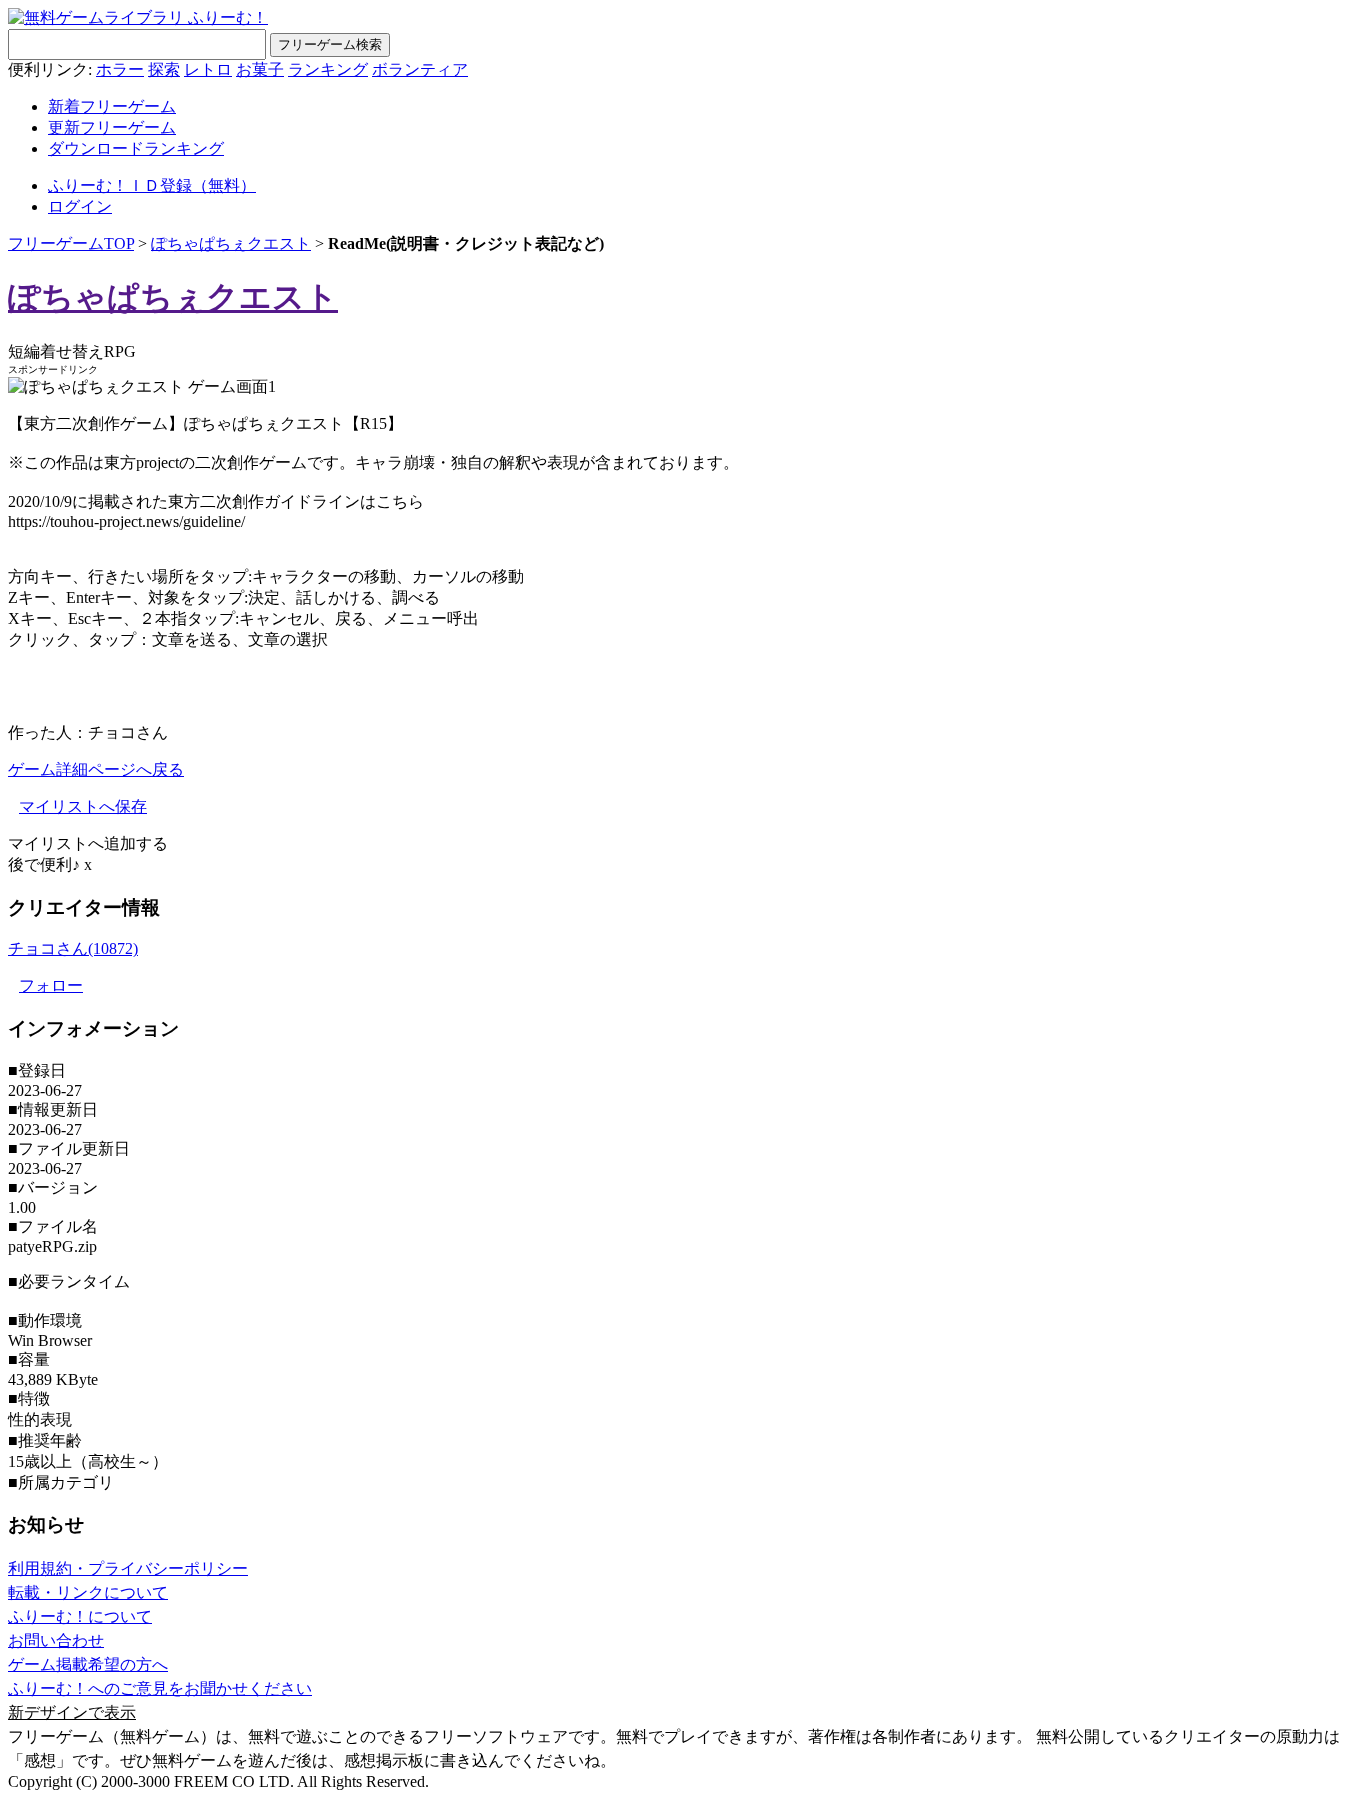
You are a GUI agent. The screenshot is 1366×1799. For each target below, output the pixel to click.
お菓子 (260, 69)
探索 (164, 69)
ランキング (328, 69)
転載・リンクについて (88, 1592)
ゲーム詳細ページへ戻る (96, 769)
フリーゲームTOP (71, 243)
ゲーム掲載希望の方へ (88, 1664)
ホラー (120, 69)
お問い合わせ (56, 1640)
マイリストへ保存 (83, 806)
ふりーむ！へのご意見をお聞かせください (160, 1688)
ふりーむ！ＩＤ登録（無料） (152, 185)
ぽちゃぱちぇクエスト (231, 243)
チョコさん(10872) (73, 948)
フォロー (51, 985)
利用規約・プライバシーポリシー (128, 1568)
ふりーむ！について (80, 1616)
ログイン (80, 206)
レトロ (208, 69)
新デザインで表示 (72, 1712)
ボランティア (420, 69)
